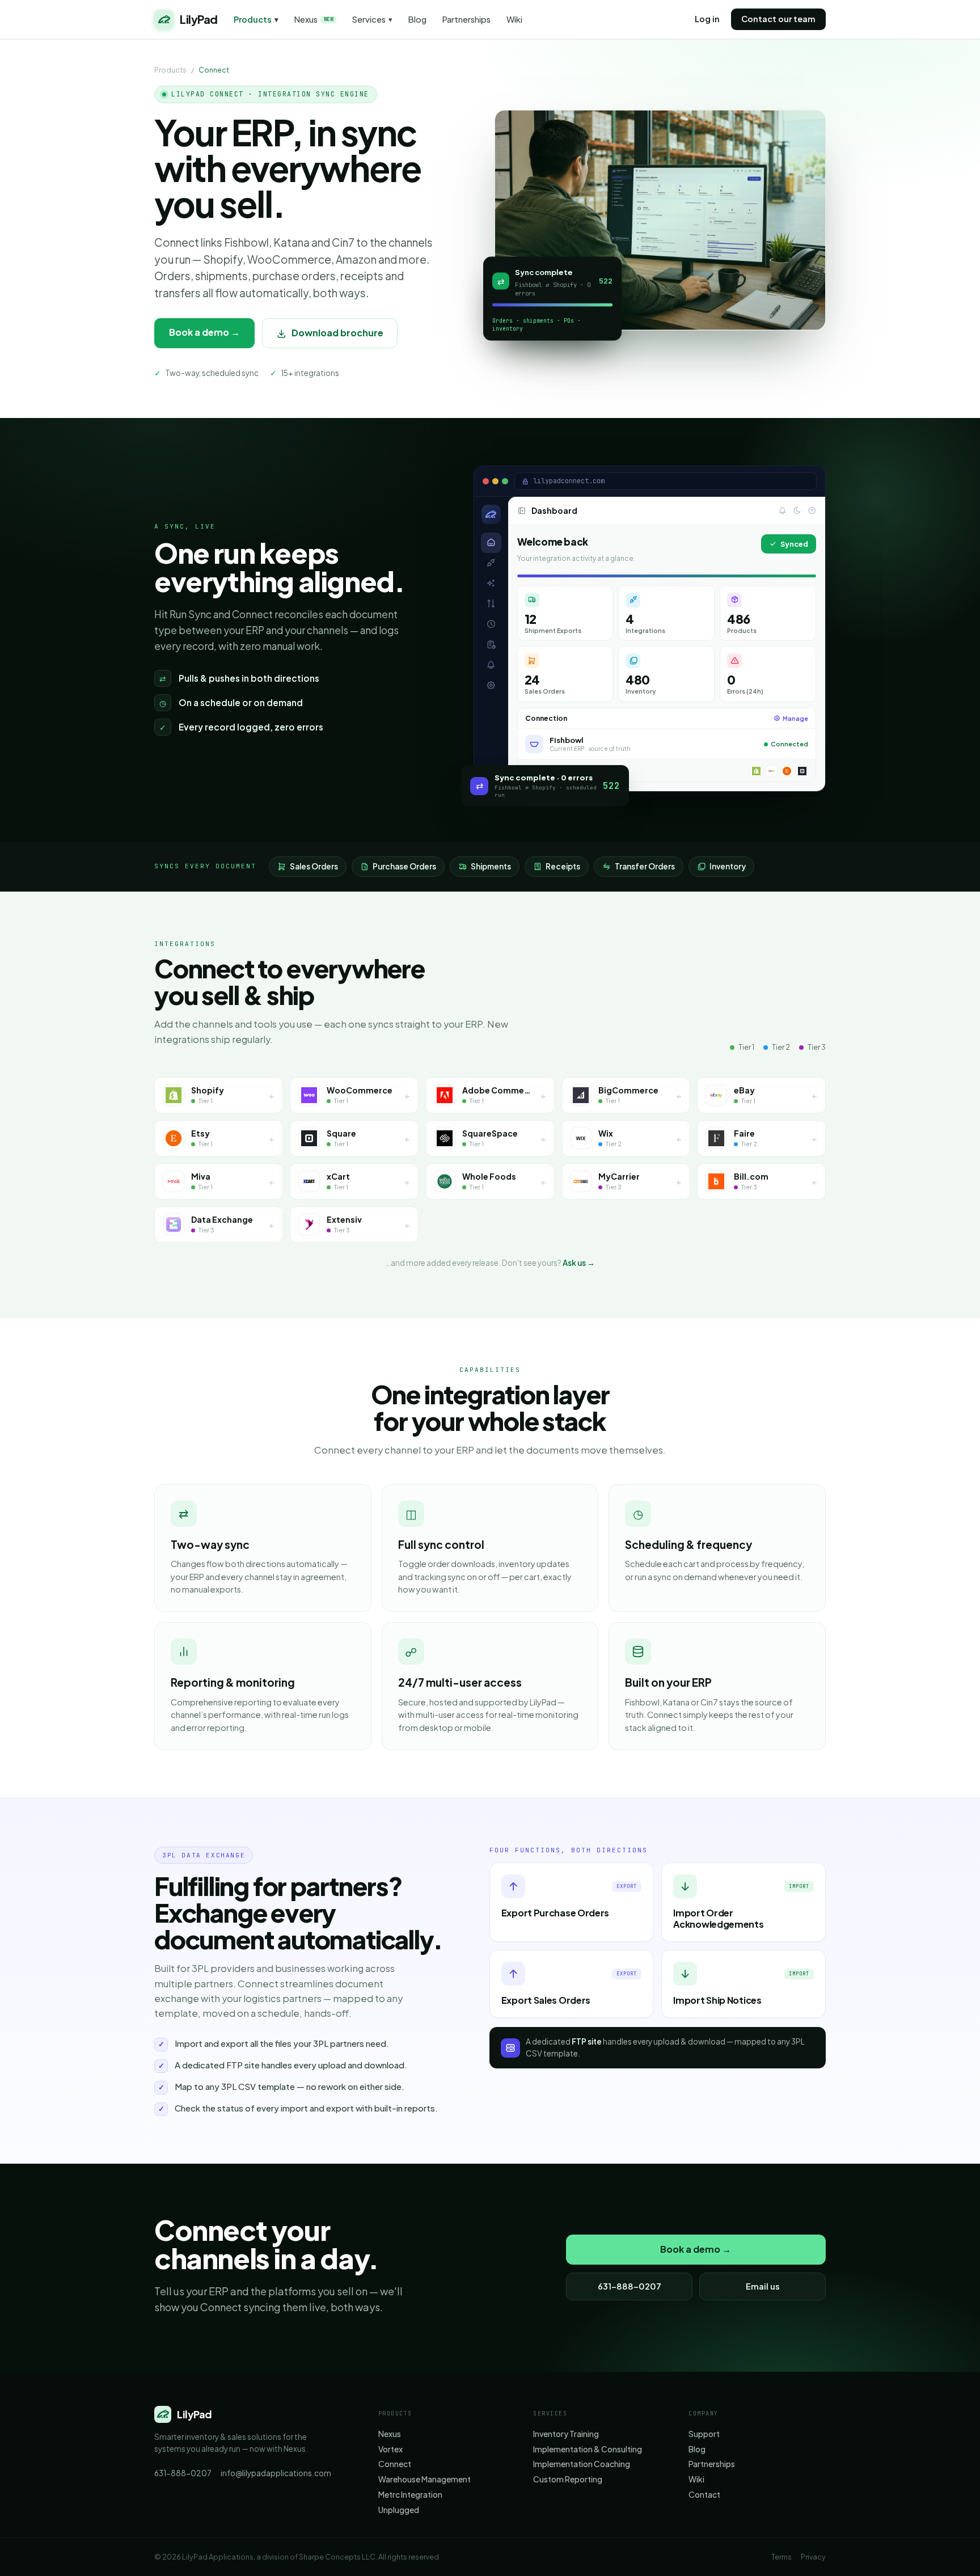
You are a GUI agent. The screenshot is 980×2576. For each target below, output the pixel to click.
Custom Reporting (568, 2479)
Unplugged (399, 2510)
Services (372, 20)
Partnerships (466, 20)
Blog (417, 20)
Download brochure (337, 333)
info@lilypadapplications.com (276, 2473)
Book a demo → (204, 332)
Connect (395, 2464)
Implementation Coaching (582, 2464)
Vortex (390, 2449)
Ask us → (579, 1263)
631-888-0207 (630, 2286)
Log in (707, 19)
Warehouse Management (424, 2479)
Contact (704, 2495)
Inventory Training (566, 2434)
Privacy (813, 2557)
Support (704, 2434)
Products (256, 20)
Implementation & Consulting (588, 2449)
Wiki (514, 20)
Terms (782, 2557)
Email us (763, 2286)
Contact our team (778, 19)
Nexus (314, 20)
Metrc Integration (410, 2495)
